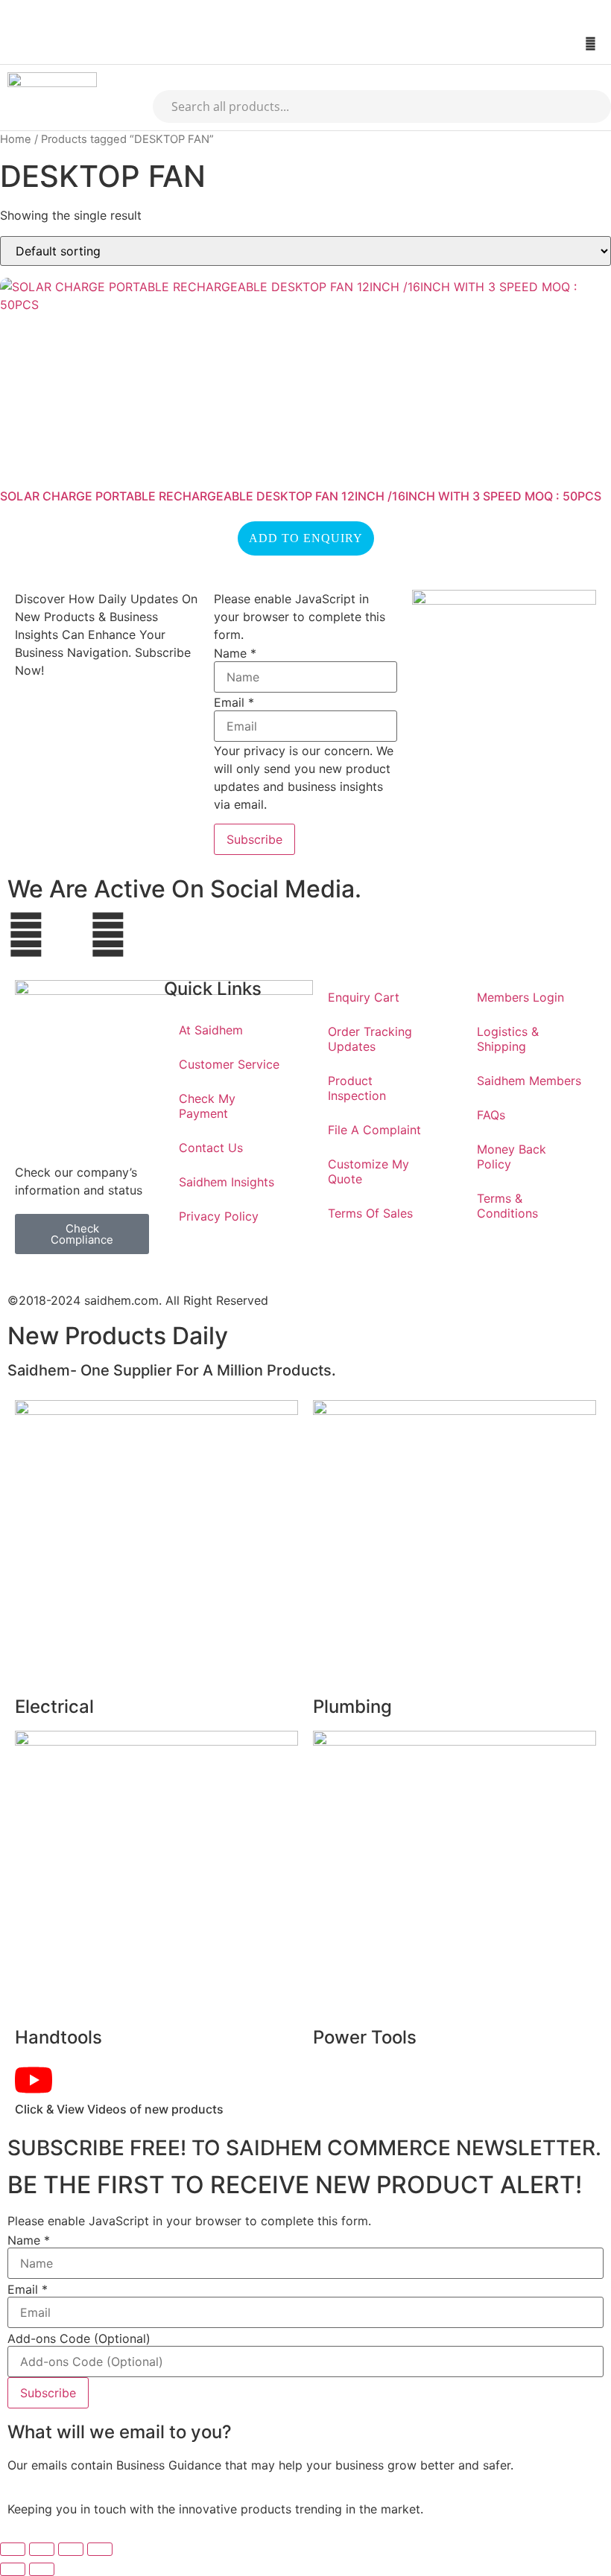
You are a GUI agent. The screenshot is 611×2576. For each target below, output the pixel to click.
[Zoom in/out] (13, 2549)
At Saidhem (211, 1030)
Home (16, 139)
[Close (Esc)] (100, 2549)
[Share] (71, 2549)
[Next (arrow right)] (42, 2569)
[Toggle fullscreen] (42, 2549)
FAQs (491, 1115)
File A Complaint (374, 1130)
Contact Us (211, 1148)
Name (235, 653)
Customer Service (229, 1064)
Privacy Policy (219, 1216)
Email (234, 702)
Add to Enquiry (306, 538)
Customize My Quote (368, 1171)
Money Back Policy (512, 1157)
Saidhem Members (529, 1081)
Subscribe (254, 839)
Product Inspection (357, 1088)
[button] (13, 44)
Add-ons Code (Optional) (79, 2338)
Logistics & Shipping (508, 1039)
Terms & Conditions (507, 1206)
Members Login (520, 997)
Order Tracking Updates (370, 1039)
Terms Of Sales (370, 1213)
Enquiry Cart (364, 997)
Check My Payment (207, 1106)
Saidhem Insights (227, 1182)
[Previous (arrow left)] (13, 2569)
